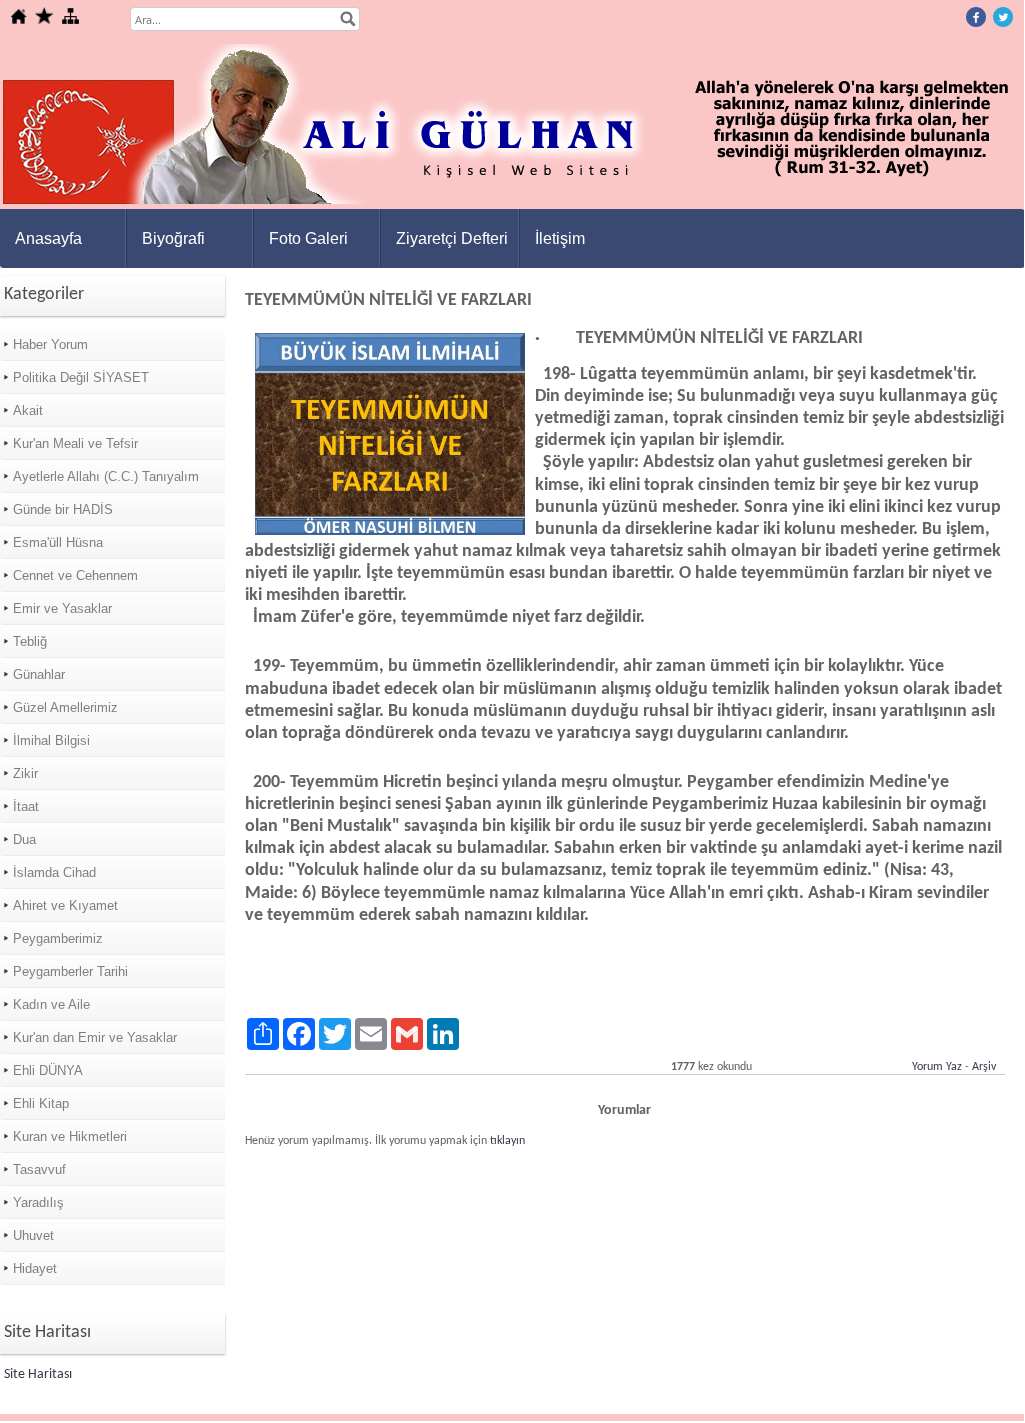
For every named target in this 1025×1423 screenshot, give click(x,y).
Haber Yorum (50, 344)
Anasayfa (48, 238)
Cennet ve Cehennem (75, 575)
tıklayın (507, 1141)
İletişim (560, 238)
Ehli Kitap (41, 1103)
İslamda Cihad (54, 872)
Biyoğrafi (173, 238)
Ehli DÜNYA (48, 1070)
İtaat (26, 806)
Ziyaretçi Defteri (452, 238)
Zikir (25, 773)
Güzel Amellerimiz (65, 707)
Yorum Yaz (937, 1067)
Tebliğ (30, 641)
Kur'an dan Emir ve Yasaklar (95, 1037)
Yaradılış (38, 1202)
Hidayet (35, 1268)
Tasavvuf (39, 1169)
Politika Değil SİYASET (81, 377)
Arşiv (984, 1067)
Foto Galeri (308, 238)
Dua (24, 839)
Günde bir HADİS (63, 509)
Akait (28, 410)
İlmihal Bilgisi (51, 740)
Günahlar (39, 674)
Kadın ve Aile (51, 1004)
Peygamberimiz (58, 938)
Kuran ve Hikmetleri (70, 1136)
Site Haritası (38, 1374)
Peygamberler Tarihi (70, 971)
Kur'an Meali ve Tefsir (75, 443)
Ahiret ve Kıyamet (65, 905)
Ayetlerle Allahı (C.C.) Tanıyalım (106, 476)
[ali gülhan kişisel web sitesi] (513, 201)
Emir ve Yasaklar (62, 608)
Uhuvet (33, 1235)
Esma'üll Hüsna (58, 542)
